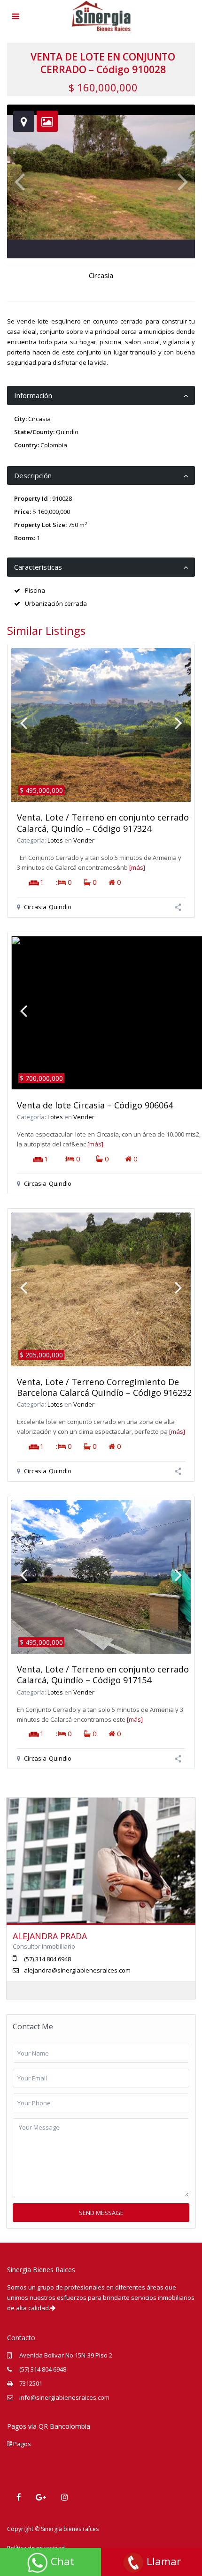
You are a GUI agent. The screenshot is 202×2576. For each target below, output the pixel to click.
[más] (137, 867)
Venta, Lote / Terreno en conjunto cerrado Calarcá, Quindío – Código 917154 (103, 1675)
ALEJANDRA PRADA (50, 1936)
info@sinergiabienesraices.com (64, 2397)
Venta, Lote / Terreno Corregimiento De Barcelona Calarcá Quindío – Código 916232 (104, 1387)
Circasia (101, 275)
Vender (84, 840)
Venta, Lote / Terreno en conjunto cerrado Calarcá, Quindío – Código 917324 (103, 823)
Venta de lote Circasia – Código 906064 (95, 1105)
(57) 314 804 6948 (43, 2369)
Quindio (67, 432)
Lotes (55, 840)
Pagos (21, 2444)
